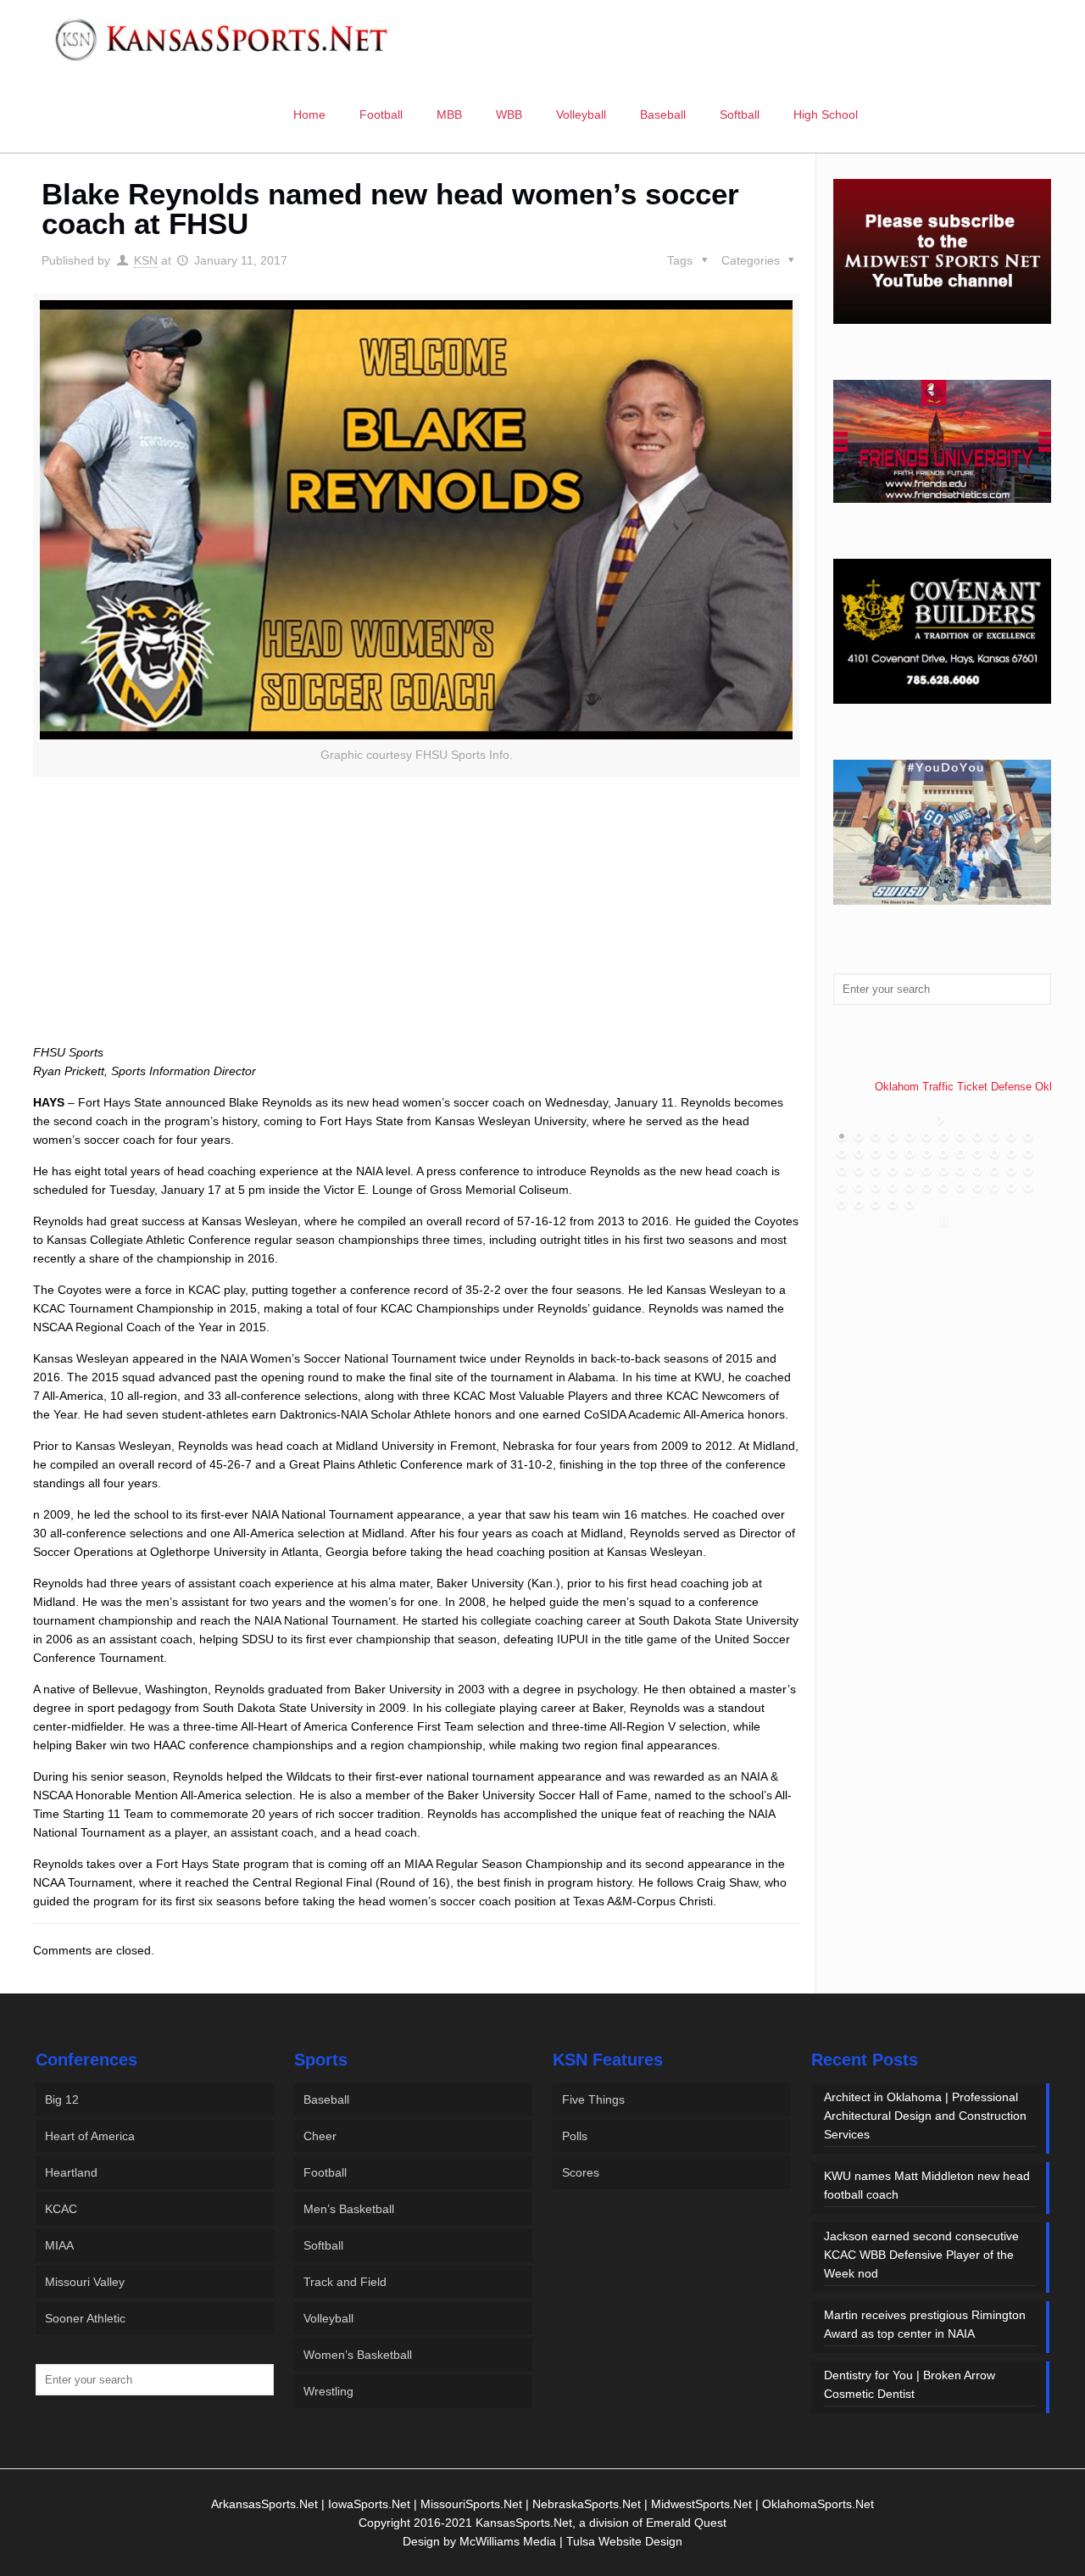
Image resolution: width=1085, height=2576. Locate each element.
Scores (581, 2172)
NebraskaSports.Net (587, 2504)
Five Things (593, 2099)
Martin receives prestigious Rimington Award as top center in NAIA (925, 2324)
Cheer (320, 2136)
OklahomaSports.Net (818, 2504)
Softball (323, 2245)
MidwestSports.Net (701, 2504)
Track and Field (345, 2282)
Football (325, 2172)
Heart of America (90, 2136)
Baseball (326, 2099)
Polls (575, 2136)
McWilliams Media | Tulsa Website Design (571, 2541)
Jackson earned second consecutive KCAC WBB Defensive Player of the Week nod (921, 2255)
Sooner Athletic (85, 2318)
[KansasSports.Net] (223, 38)
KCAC (61, 2209)
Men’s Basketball (349, 2209)
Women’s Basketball (358, 2355)
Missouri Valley (85, 2282)
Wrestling (328, 2391)
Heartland (71, 2172)
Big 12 (62, 2099)
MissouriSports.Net (471, 2504)
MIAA (59, 2245)
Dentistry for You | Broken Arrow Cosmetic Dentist (910, 2384)
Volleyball (328, 2318)
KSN (146, 260)
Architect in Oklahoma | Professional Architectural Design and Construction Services (925, 2116)
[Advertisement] (416, 929)
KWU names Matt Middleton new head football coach (927, 2185)
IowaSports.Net (369, 2504)
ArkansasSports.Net (264, 2504)
